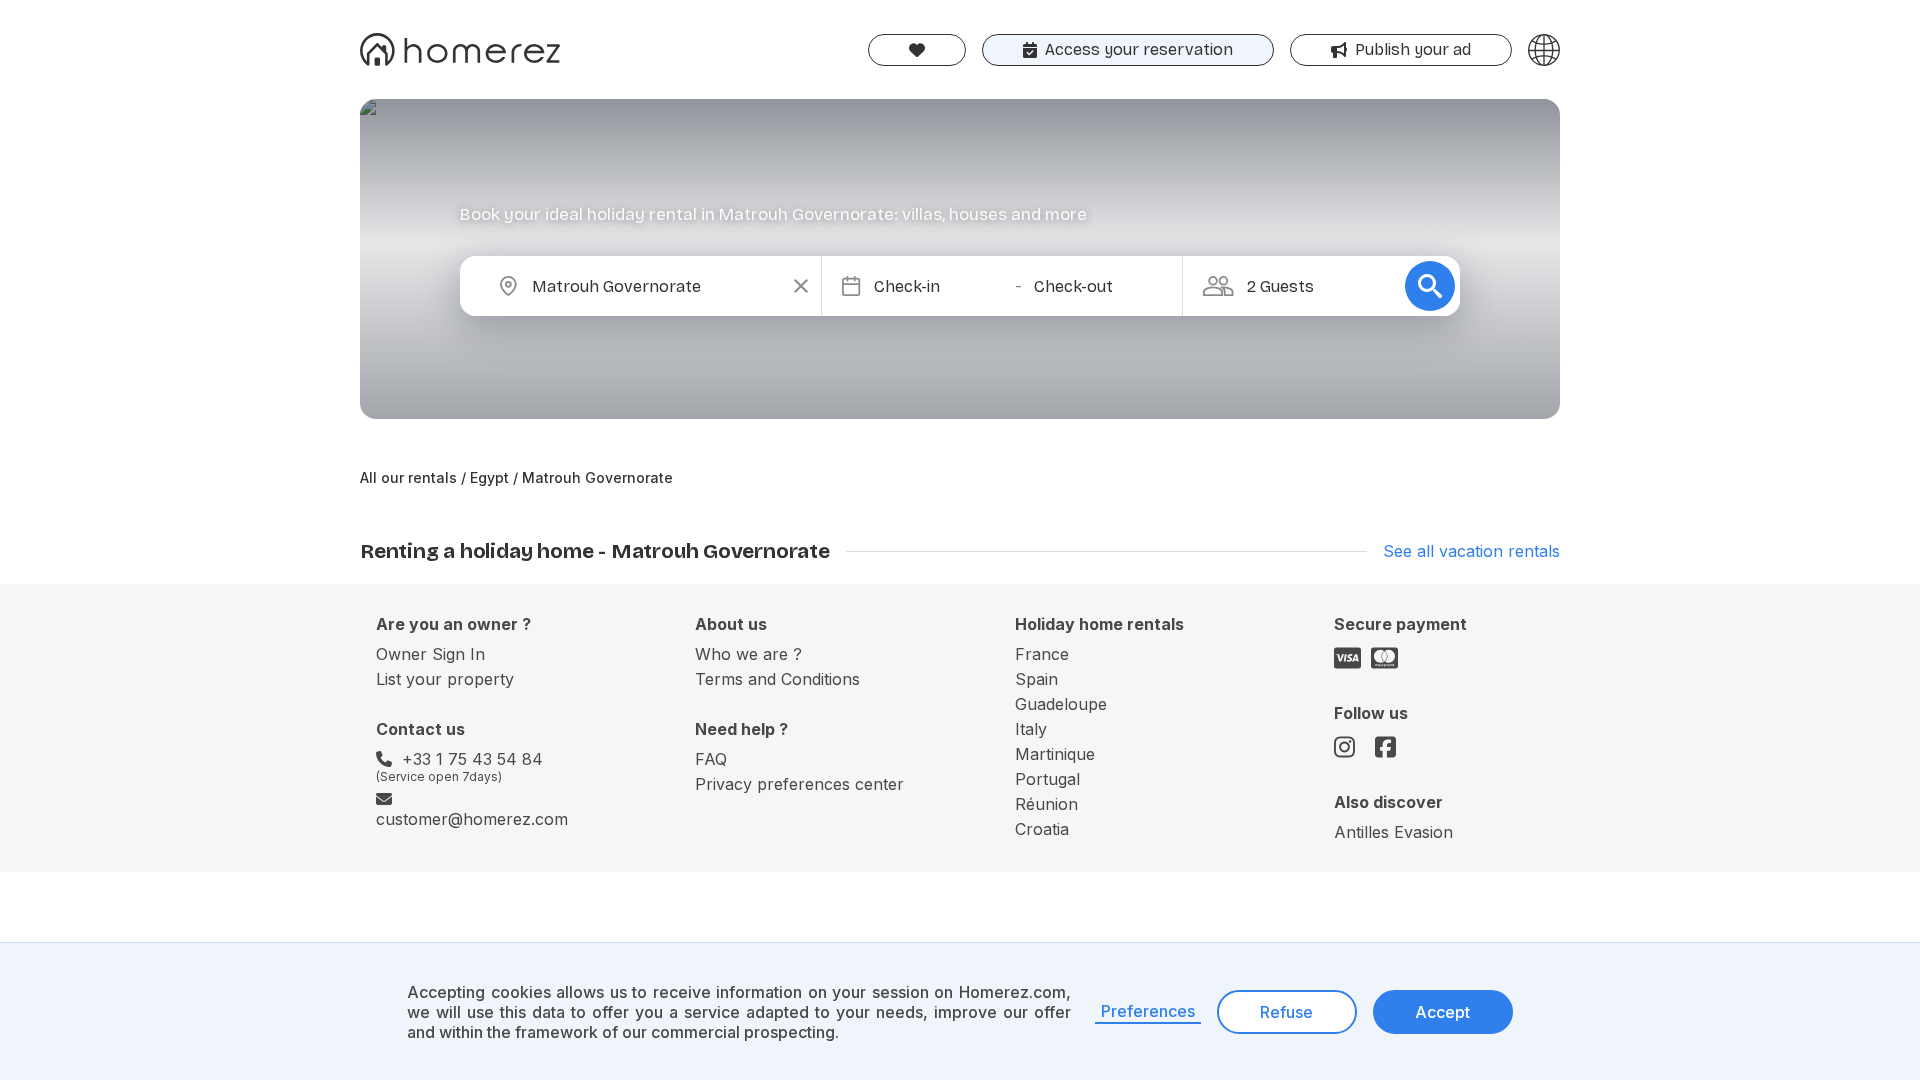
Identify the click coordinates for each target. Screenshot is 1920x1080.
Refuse (1286, 1012)
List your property (445, 679)
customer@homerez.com (472, 819)
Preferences (1148, 1011)
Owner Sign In (430, 654)
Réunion (1046, 804)
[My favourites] (917, 50)
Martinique (1055, 754)
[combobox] (657, 286)
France (1042, 654)
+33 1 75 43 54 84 (472, 759)
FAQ (711, 759)
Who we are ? (748, 654)
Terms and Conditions (777, 679)
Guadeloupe (1061, 704)
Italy (1031, 729)
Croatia (1042, 829)
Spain (1036, 679)
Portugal (1047, 779)
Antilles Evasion (1393, 832)
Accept (1442, 1012)
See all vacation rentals (1471, 551)
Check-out (1073, 286)
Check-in (907, 286)
